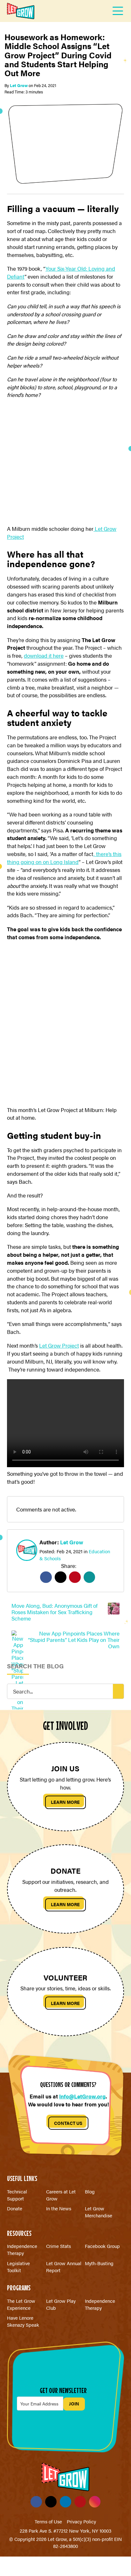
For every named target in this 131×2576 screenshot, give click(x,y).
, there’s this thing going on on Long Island (64, 858)
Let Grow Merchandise (99, 2212)
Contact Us (68, 2123)
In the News (59, 2208)
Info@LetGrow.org (82, 2096)
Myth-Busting (99, 2263)
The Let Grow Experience (21, 2304)
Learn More (65, 1802)
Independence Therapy (22, 2249)
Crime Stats (59, 2246)
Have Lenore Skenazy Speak (23, 2321)
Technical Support (17, 2195)
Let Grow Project (59, 1345)
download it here (44, 655)
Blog (90, 2191)
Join (74, 2404)
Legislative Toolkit (18, 2267)
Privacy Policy (81, 2521)
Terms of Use (48, 2521)
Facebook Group (102, 2246)
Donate (15, 2208)
